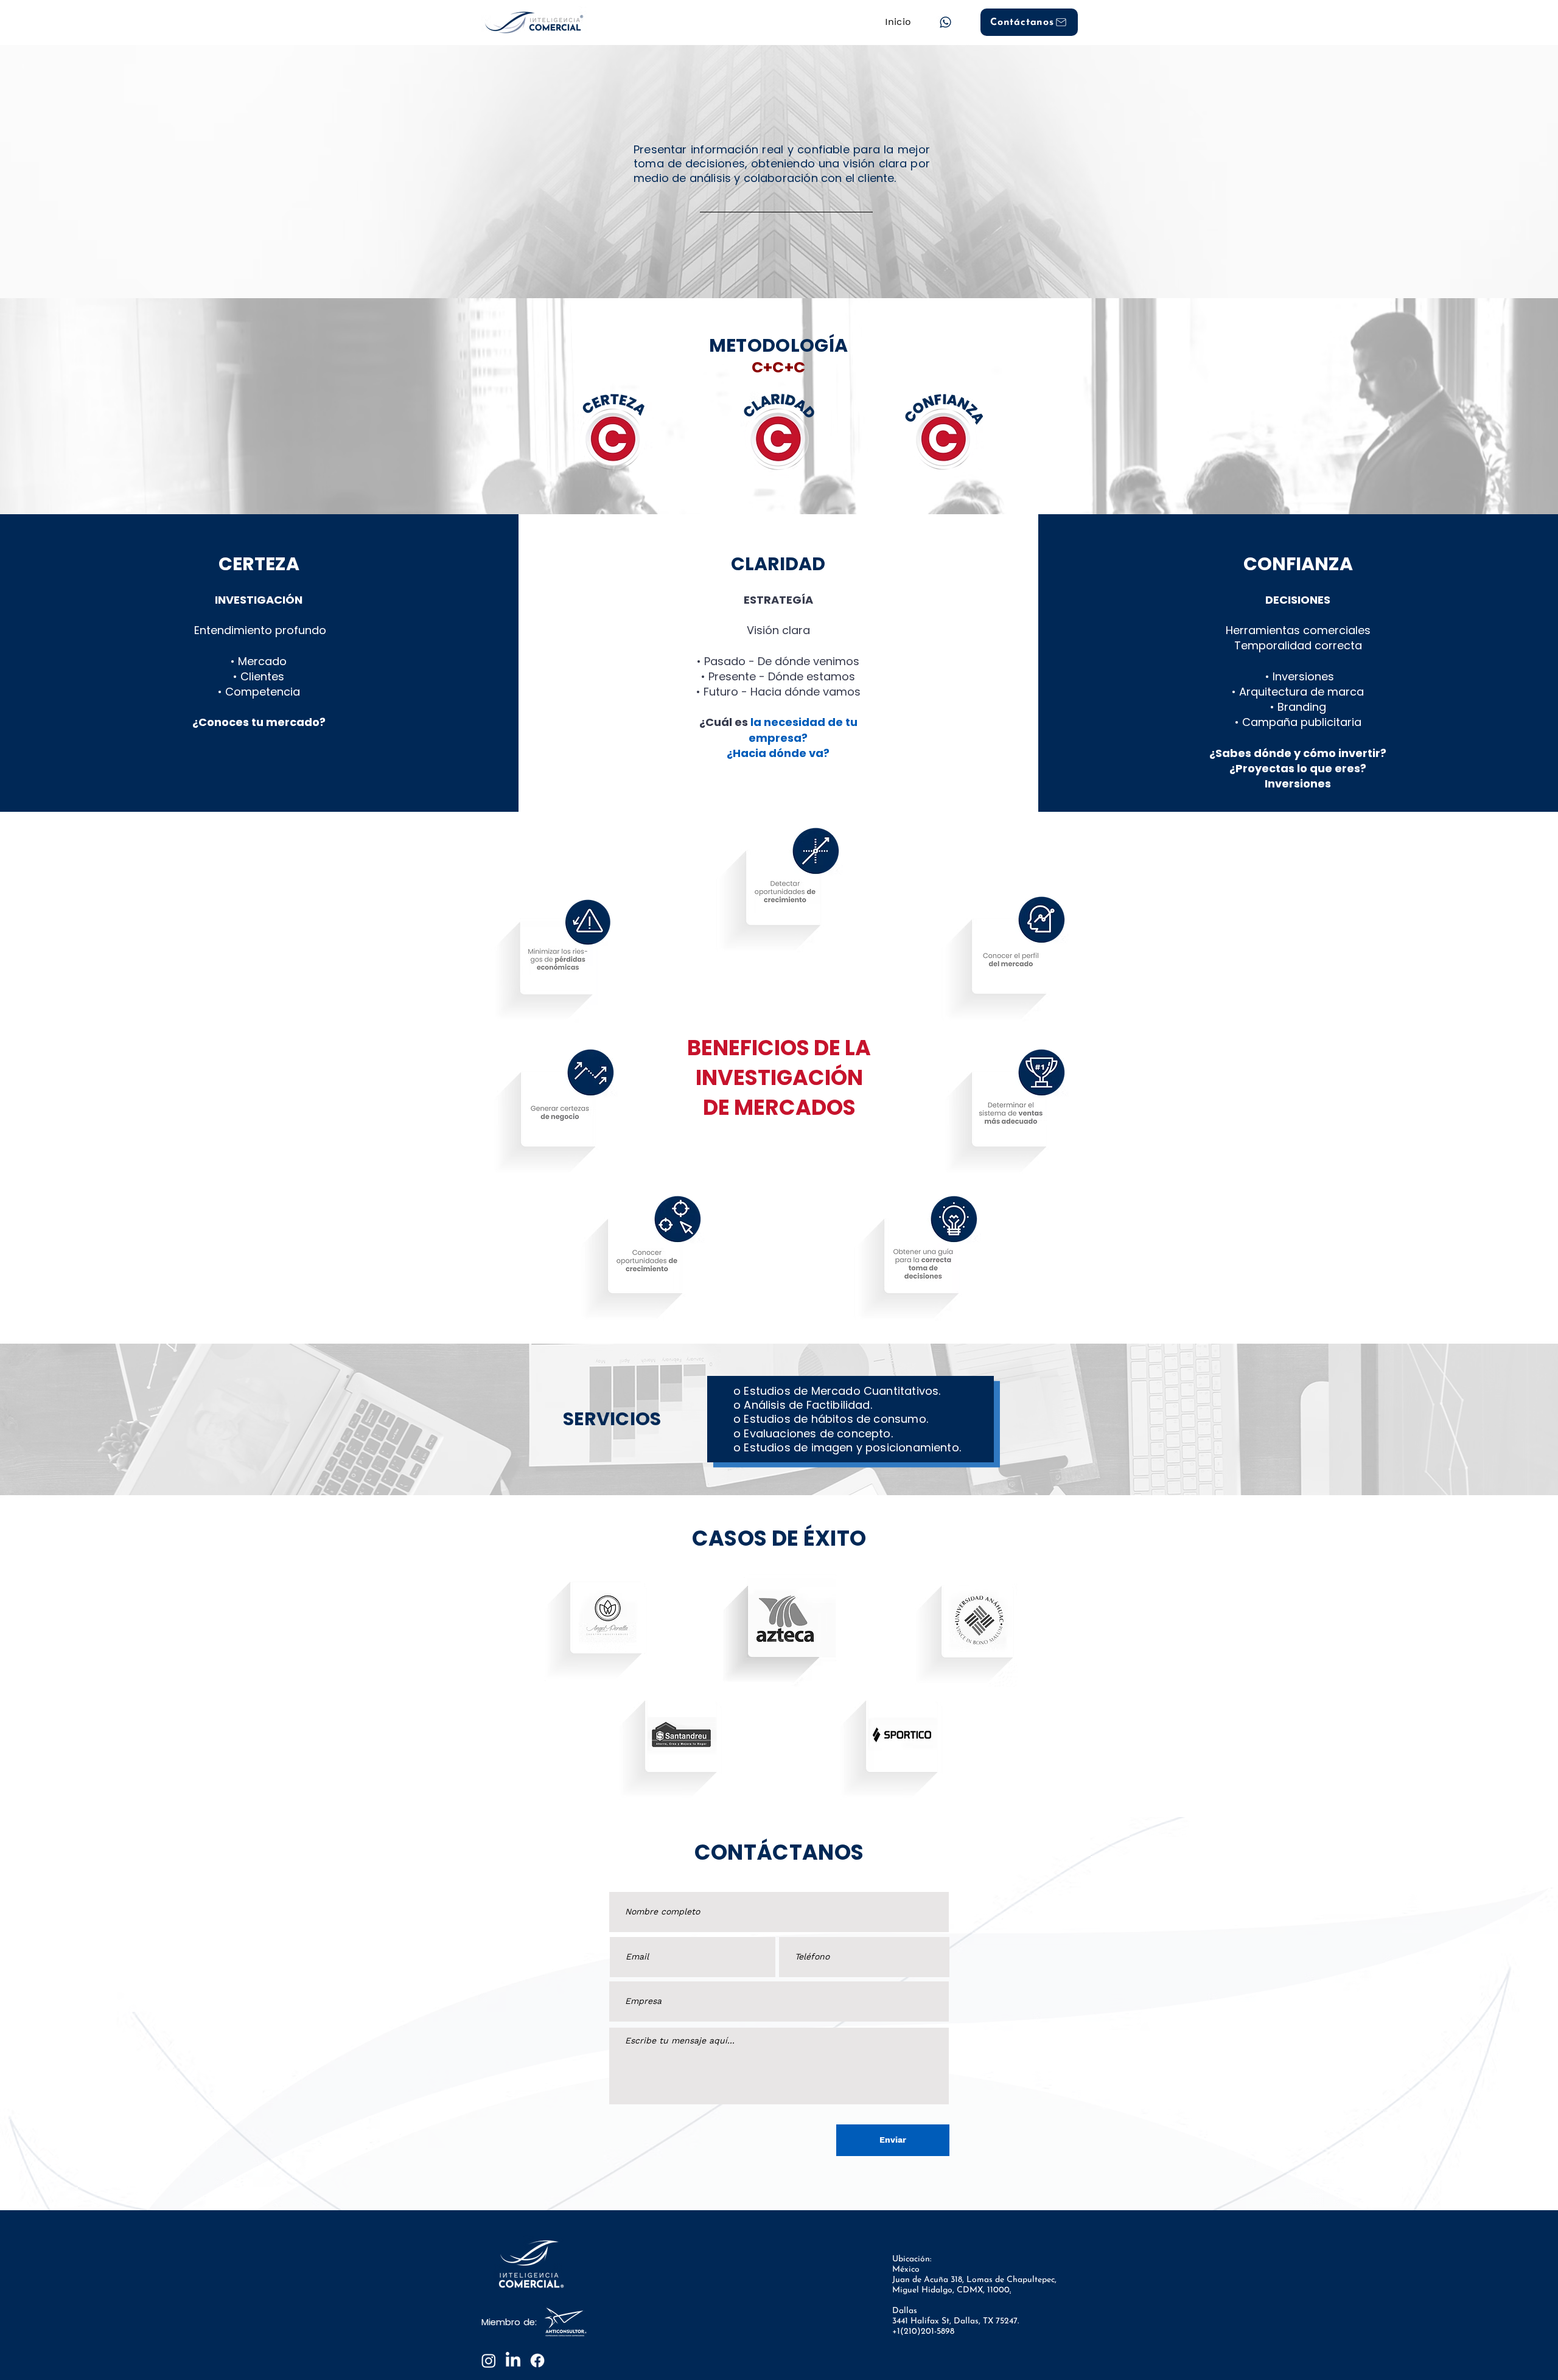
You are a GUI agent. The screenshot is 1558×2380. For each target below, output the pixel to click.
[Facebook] (537, 2361)
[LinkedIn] (513, 2361)
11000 (998, 2290)
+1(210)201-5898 (923, 2332)
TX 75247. (1001, 2321)
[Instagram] (489, 2361)
